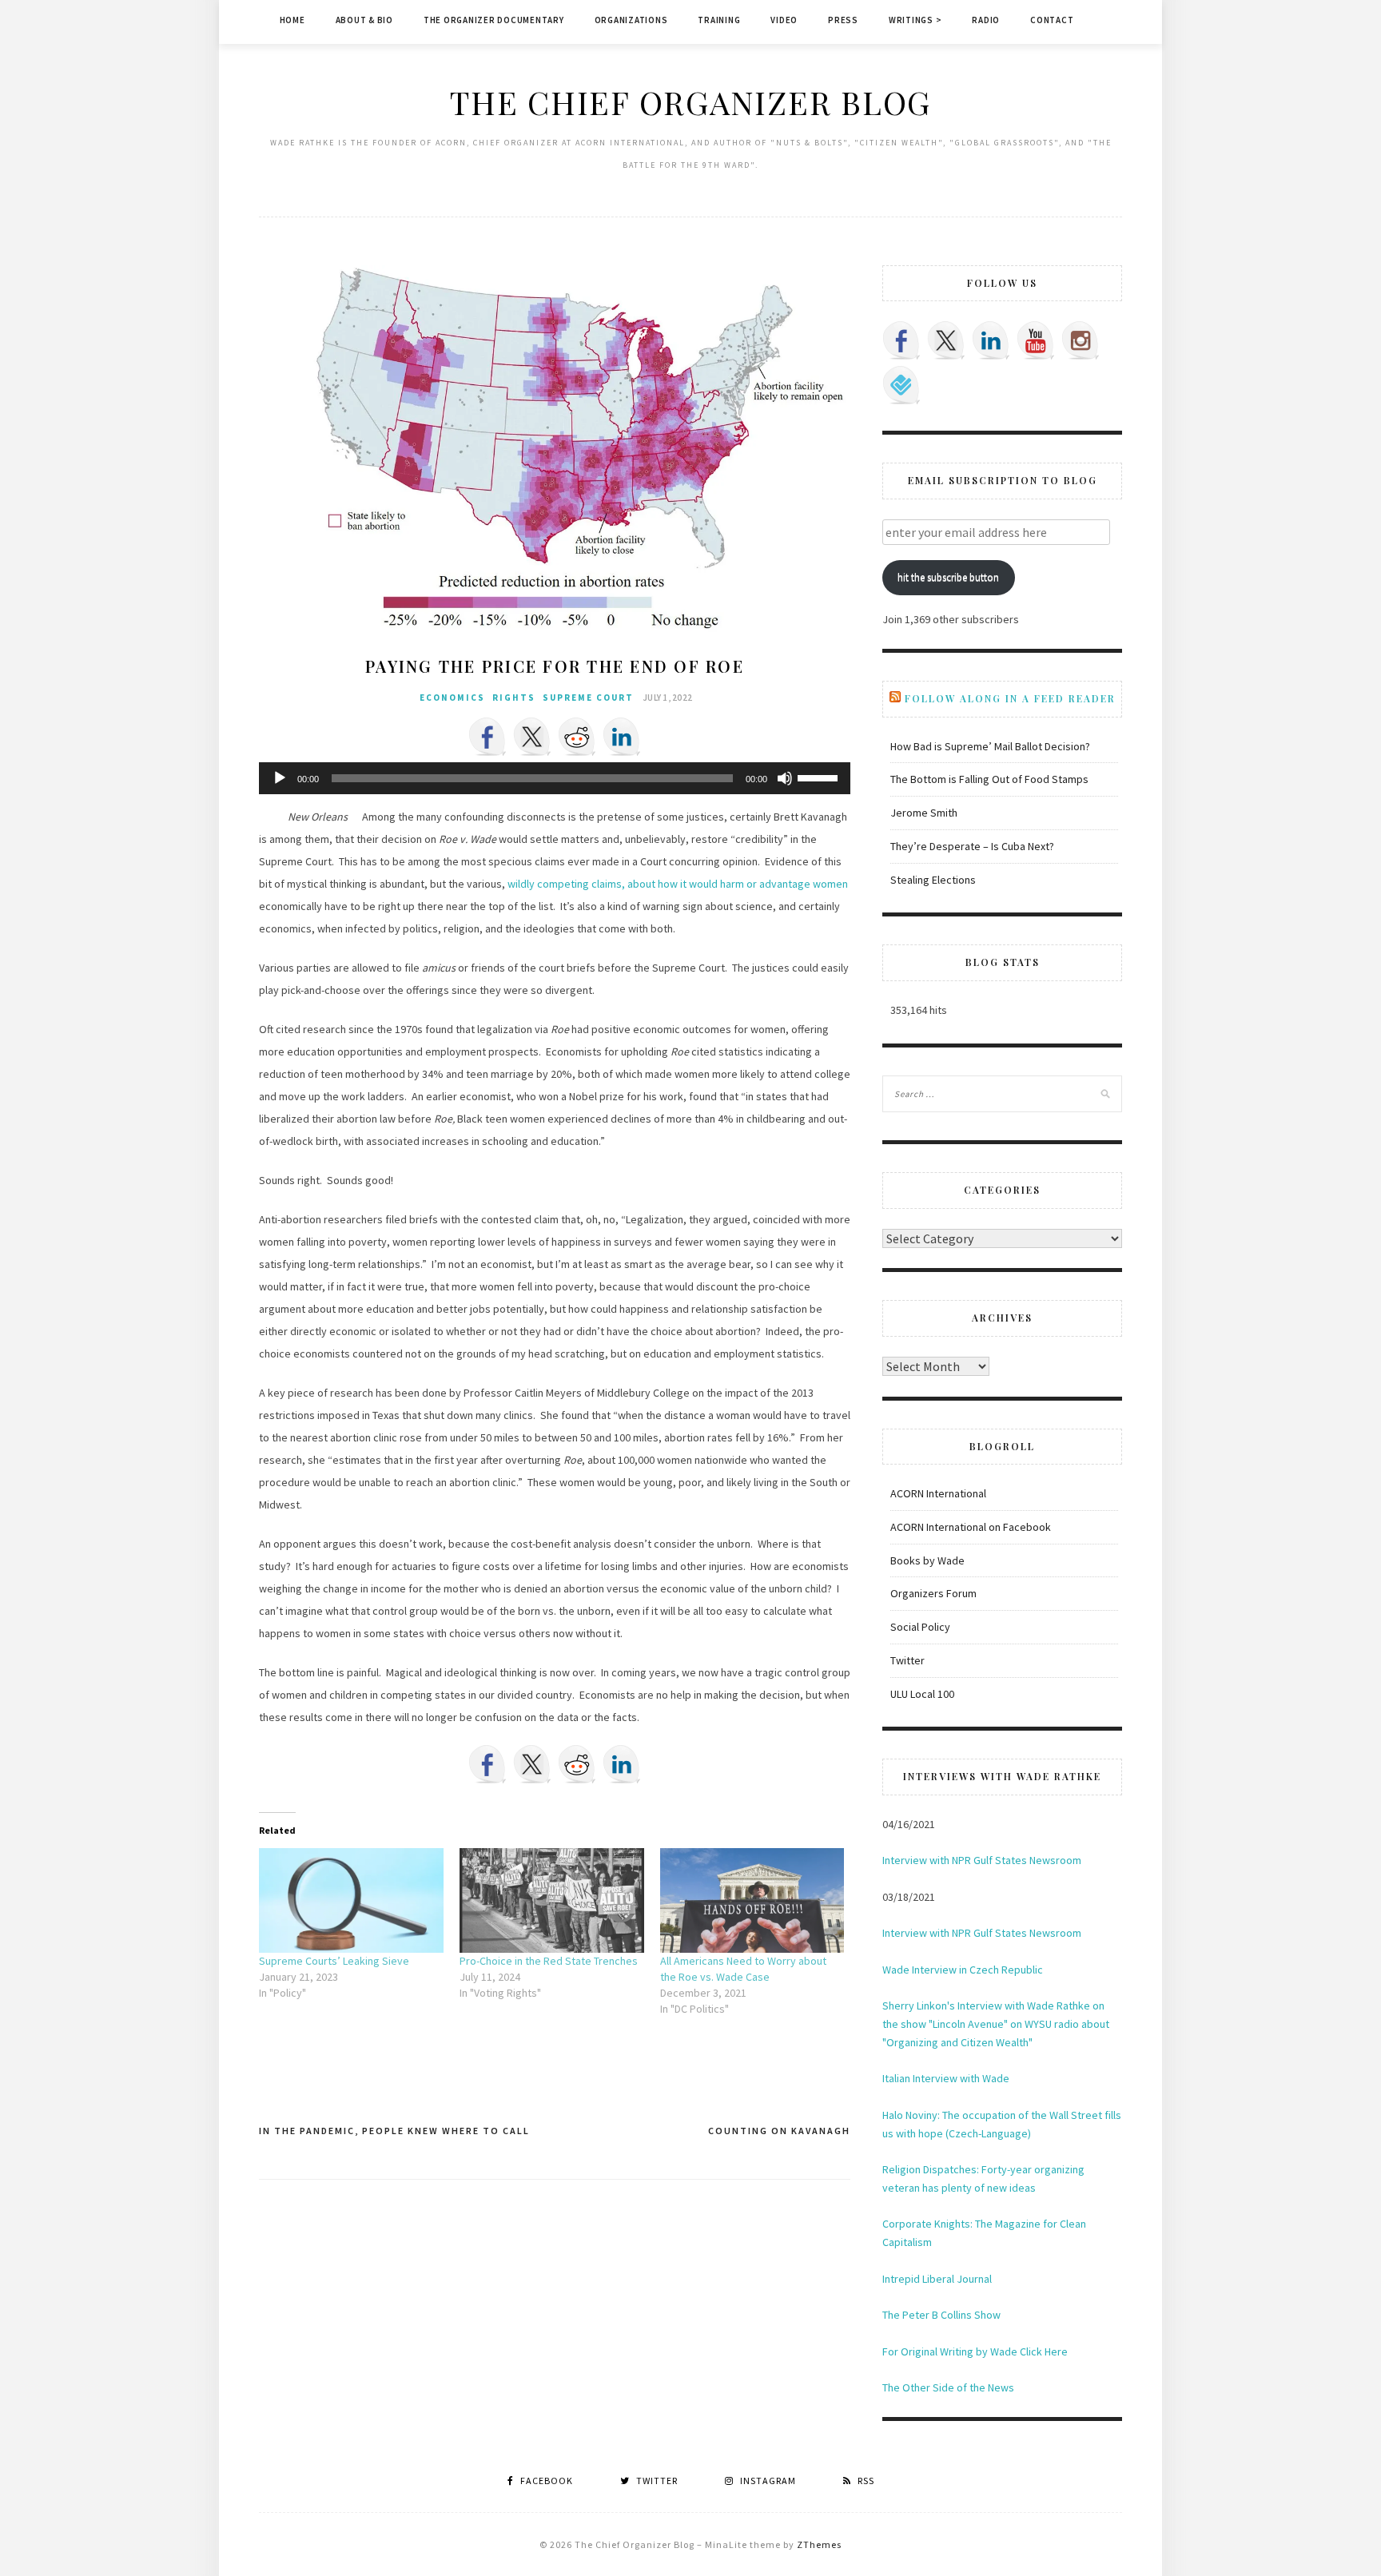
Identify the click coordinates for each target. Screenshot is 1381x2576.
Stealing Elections (933, 880)
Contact (1052, 20)
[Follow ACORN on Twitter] (946, 340)
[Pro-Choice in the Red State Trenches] (552, 1901)
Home (293, 20)
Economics (452, 698)
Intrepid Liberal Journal (937, 2279)
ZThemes (819, 2544)
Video (784, 20)
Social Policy (920, 1627)
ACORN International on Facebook (971, 1527)
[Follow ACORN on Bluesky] (901, 385)
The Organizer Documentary (494, 20)
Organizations (631, 20)
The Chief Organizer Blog (690, 102)
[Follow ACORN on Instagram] (1081, 340)
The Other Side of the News (948, 2387)
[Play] (280, 778)
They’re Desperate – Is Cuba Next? (972, 846)
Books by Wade (927, 1560)
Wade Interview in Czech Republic (963, 1970)
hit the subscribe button (948, 577)
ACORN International (938, 1493)
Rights (514, 698)
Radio (986, 20)
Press (843, 20)
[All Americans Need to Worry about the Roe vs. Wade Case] (752, 1901)
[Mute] (785, 778)
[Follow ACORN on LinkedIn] (991, 340)
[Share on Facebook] (488, 737)
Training (719, 20)
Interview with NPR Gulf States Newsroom (982, 1860)
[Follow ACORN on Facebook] (901, 340)
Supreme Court (588, 698)
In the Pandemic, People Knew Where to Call (394, 2131)
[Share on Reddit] (577, 737)
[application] (555, 778)
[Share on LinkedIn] (622, 737)
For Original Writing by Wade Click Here (975, 2351)
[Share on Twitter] (532, 737)
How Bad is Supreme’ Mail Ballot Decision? (990, 746)
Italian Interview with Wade (946, 2078)
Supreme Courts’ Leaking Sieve (334, 1961)
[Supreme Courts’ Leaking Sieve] (351, 1901)
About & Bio (364, 20)
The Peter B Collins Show (941, 2315)
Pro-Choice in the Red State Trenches (549, 1961)
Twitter (907, 1660)
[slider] (820, 777)
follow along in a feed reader (1010, 698)
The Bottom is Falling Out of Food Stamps (989, 779)
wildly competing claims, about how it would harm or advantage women (678, 884)
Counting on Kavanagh (779, 2131)
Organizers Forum (933, 1593)
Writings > (915, 20)
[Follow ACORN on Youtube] (1036, 340)
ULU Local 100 (922, 1694)
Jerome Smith (924, 813)
